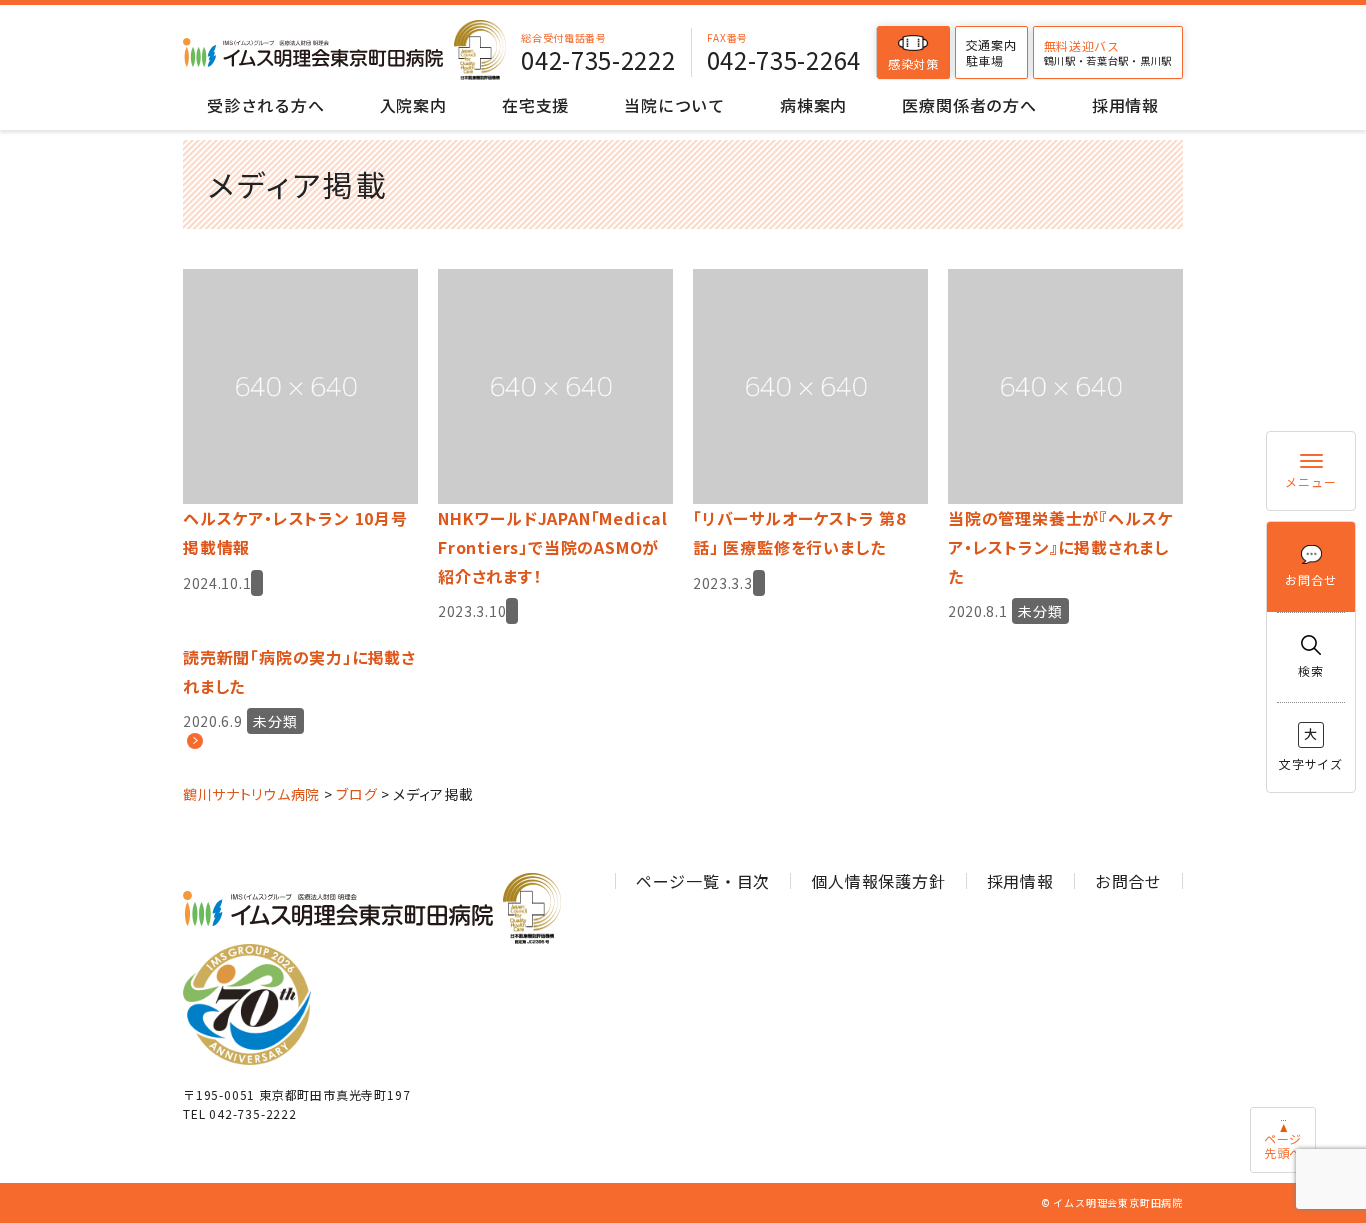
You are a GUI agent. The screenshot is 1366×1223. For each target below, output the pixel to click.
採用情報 (1125, 105)
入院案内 (413, 105)
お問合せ (1310, 579)
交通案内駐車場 (991, 52)
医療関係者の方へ (969, 105)
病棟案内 (813, 105)
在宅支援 (535, 105)
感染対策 (913, 63)
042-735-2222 (598, 60)
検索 (1311, 670)
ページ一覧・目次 (703, 881)
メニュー (1310, 481)
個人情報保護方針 (878, 881)
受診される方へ (266, 105)
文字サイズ (1311, 747)
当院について (674, 105)
